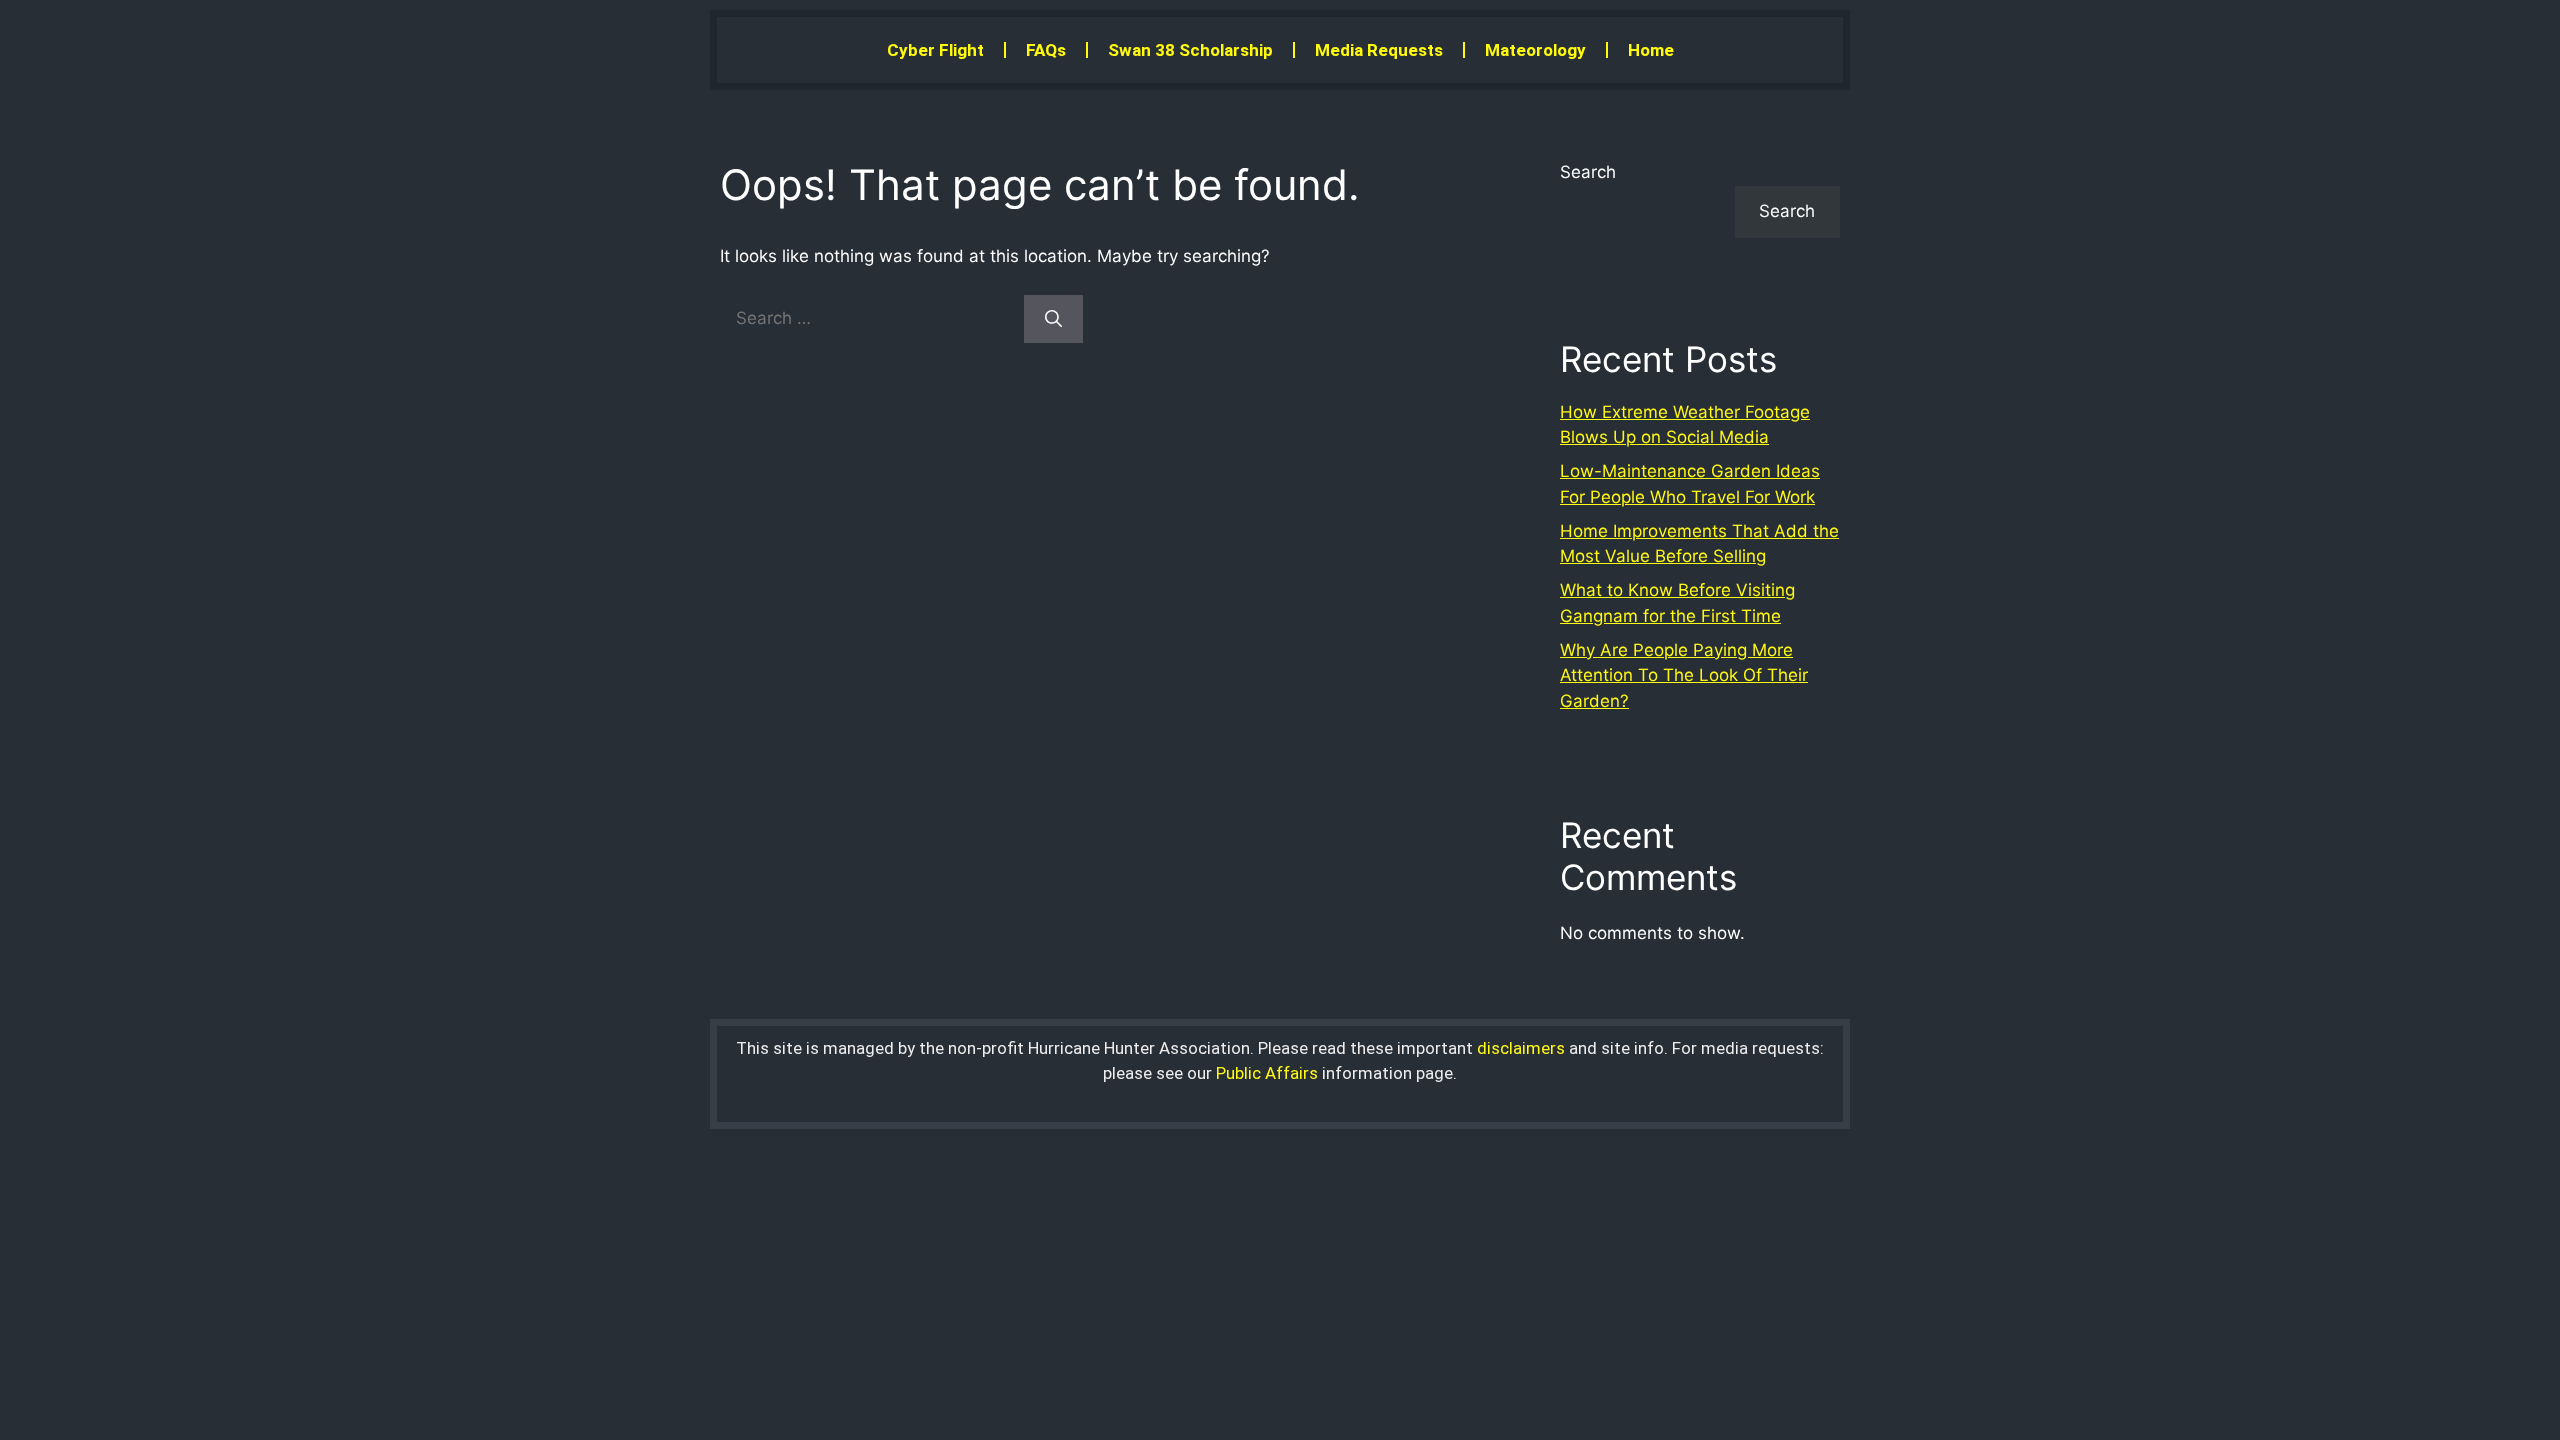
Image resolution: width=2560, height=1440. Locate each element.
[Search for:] (872, 318)
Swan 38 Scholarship (1190, 50)
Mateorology (1535, 50)
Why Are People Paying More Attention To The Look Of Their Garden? (1684, 675)
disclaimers (1521, 1048)
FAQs (1046, 50)
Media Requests (1379, 50)
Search (1588, 172)
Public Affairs (1267, 1073)
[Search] (1053, 319)
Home (1651, 50)
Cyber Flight (935, 50)
